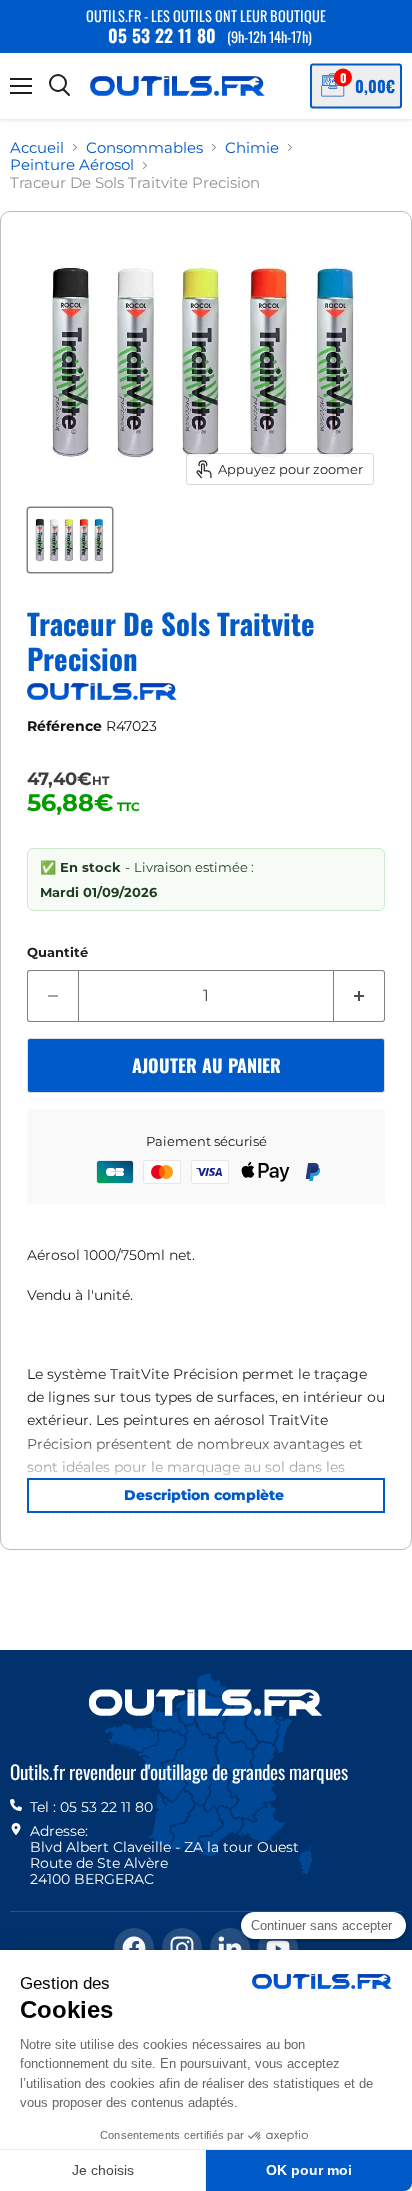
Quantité (57, 952)
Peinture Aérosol (72, 164)
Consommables (144, 147)
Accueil (37, 147)
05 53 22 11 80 (162, 35)
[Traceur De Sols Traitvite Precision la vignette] (70, 540)
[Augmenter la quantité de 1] (359, 996)
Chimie (252, 147)
